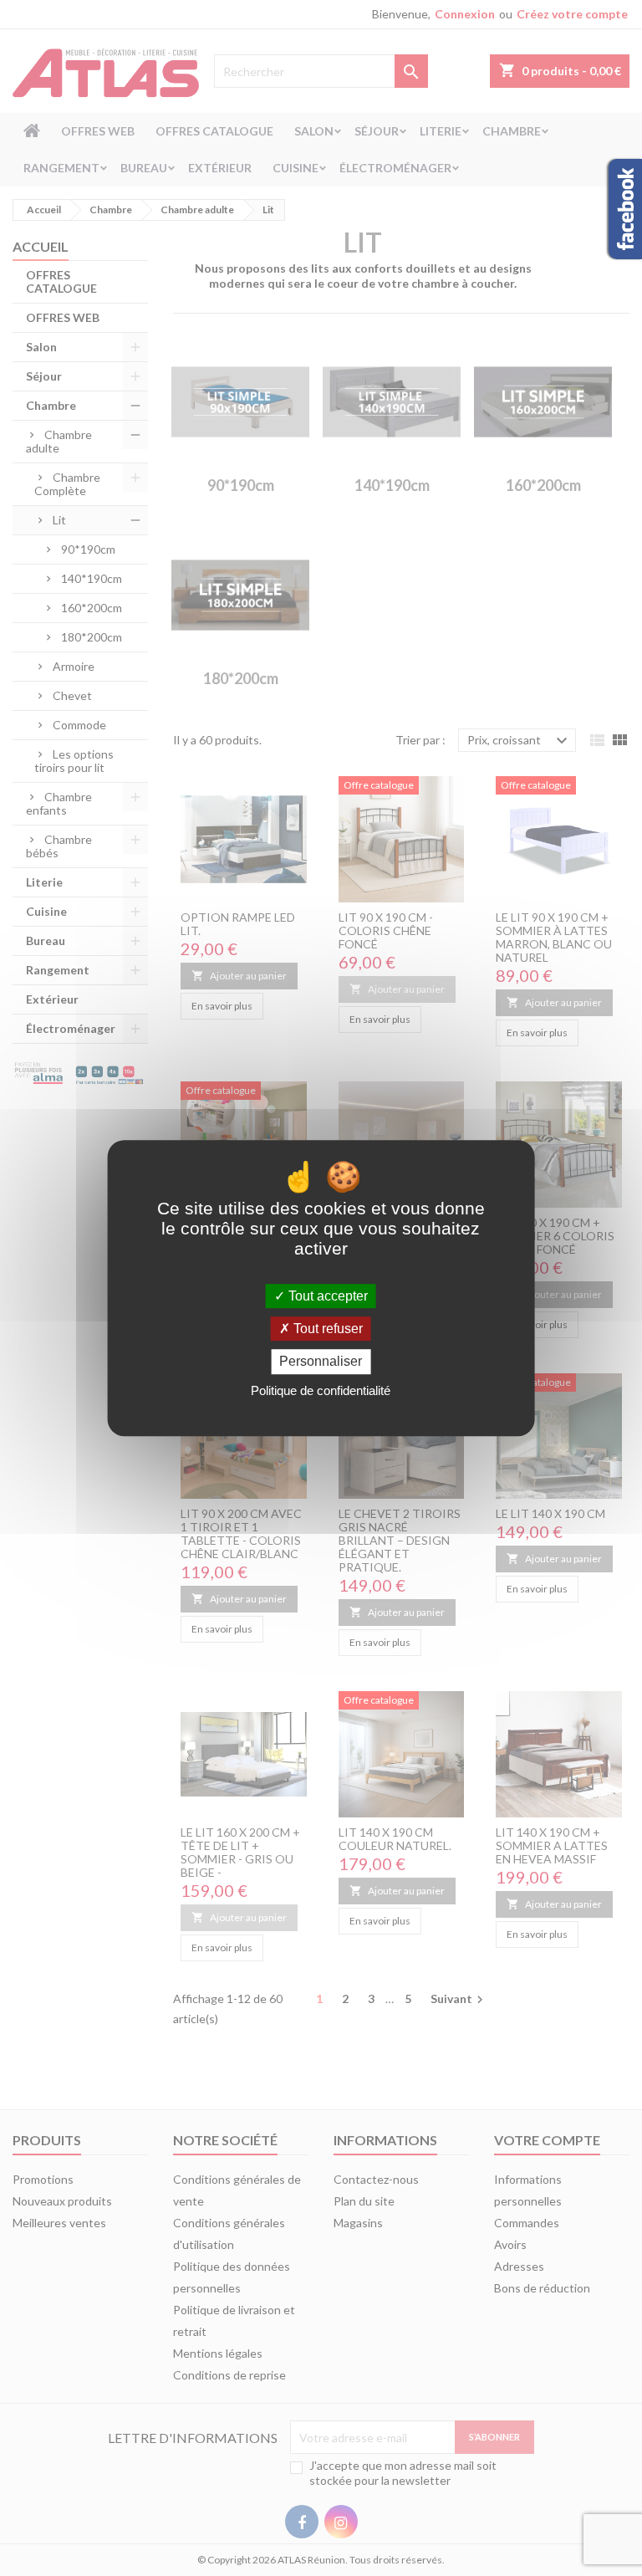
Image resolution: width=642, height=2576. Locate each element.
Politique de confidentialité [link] (321, 1390)
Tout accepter (326, 1296)
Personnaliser (321, 1362)
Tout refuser (326, 1329)
